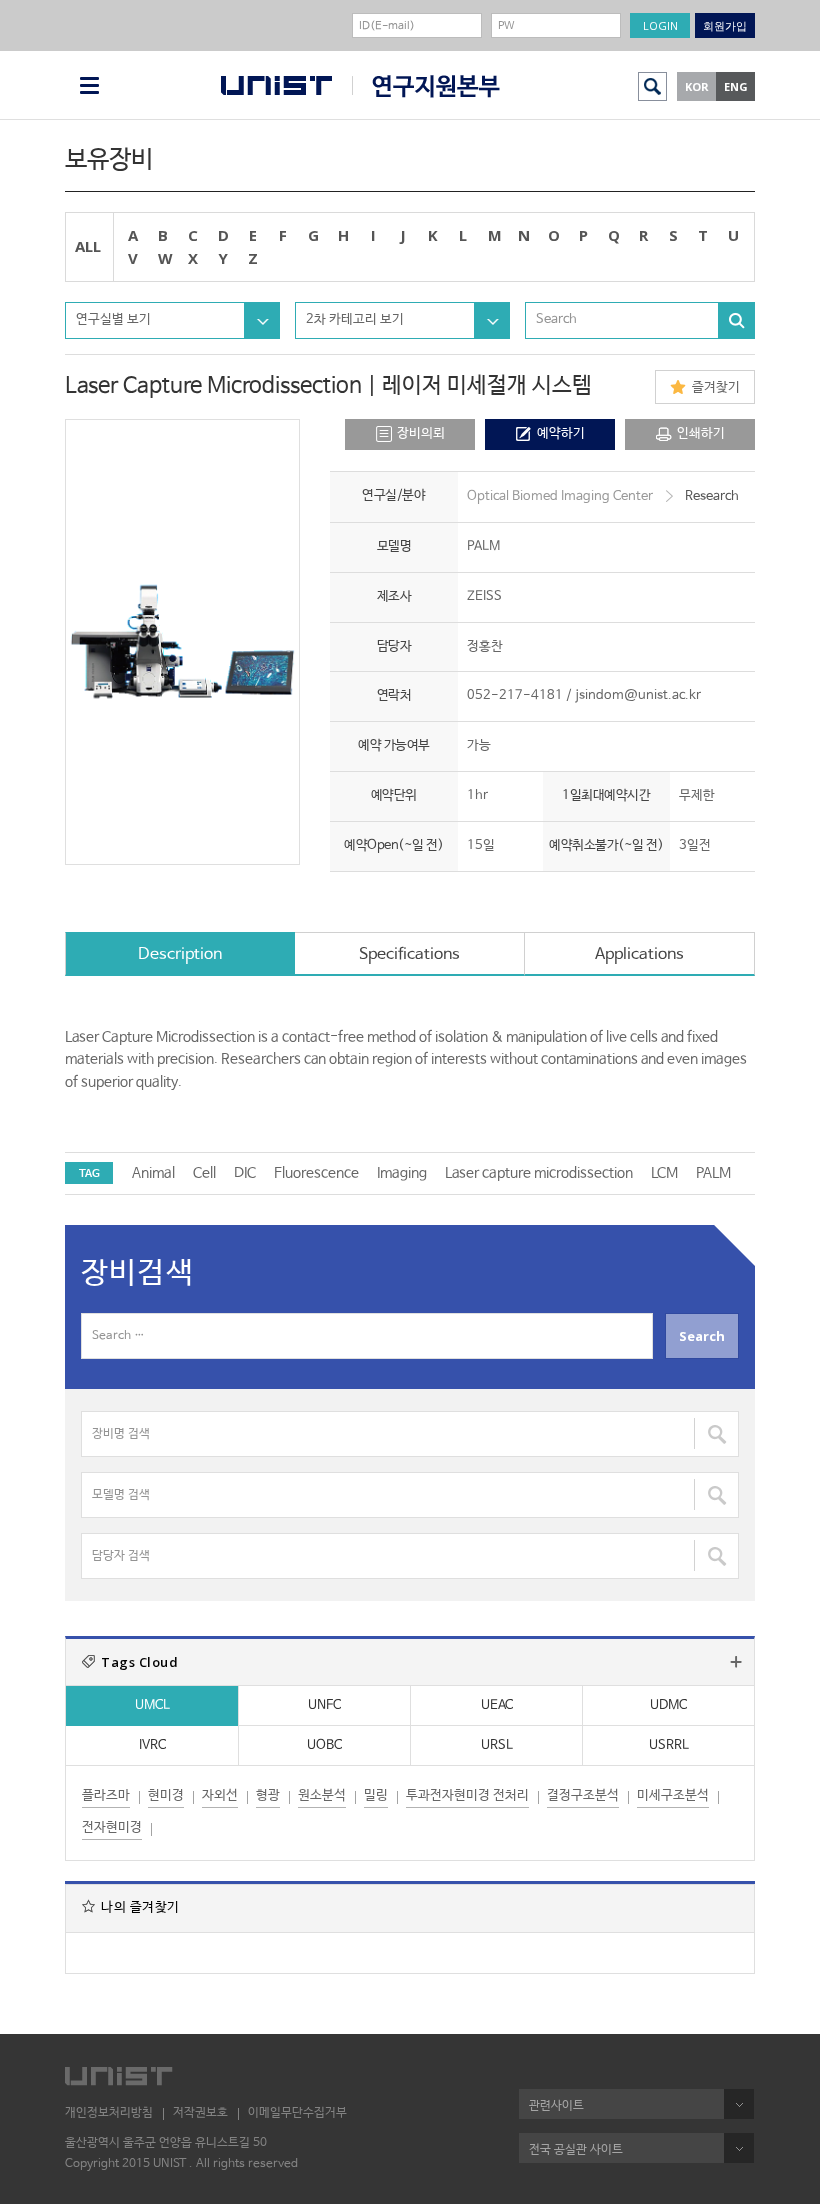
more (736, 1662)
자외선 (220, 1795)
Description (180, 954)
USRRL (669, 1745)
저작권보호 (200, 2113)
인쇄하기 (701, 433)
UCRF (426, 86)
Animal (153, 1173)
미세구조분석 (673, 1795)
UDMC (668, 1705)
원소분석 (322, 1795)
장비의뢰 (421, 433)
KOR (697, 86)
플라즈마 (106, 1795)
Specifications (409, 954)
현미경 (166, 1795)
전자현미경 (112, 1827)
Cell (204, 1173)
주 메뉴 (89, 85)
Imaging (402, 1173)
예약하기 (561, 433)
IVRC (152, 1745)
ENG (736, 86)
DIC (245, 1173)
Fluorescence (316, 1173)
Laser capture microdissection (539, 1173)
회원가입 (725, 25)
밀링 (376, 1795)
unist (276, 85)
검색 (652, 86)
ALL (88, 246)
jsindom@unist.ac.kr (638, 695)
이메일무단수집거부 (297, 2113)
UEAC (497, 1705)
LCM (664, 1173)
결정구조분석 (583, 1795)
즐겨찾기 (716, 387)
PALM (713, 1173)
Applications (639, 954)
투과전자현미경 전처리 (467, 1795)
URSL (497, 1745)
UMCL (152, 1705)
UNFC (324, 1705)
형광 (268, 1795)
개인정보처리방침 (109, 2113)
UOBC (324, 1745)
